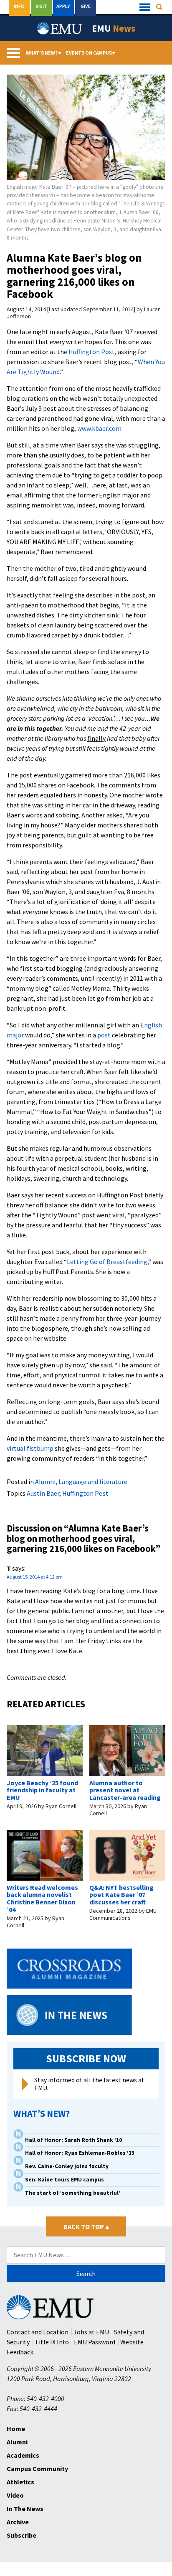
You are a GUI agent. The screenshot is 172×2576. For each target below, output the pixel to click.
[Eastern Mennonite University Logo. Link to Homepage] (60, 28)
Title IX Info (52, 2342)
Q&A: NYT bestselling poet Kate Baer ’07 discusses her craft (121, 1895)
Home (16, 2429)
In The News (25, 2509)
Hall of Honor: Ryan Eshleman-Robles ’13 (80, 2153)
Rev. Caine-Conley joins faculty (67, 2166)
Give (86, 6)
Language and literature (93, 1482)
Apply (63, 6)
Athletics (20, 2482)
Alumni (45, 1482)
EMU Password (95, 2342)
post (104, 1035)
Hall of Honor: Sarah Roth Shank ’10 (73, 2140)
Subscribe (21, 2535)
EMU (114, 28)
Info (19, 6)
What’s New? (43, 53)
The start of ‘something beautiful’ (73, 2193)
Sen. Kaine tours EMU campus (64, 2180)
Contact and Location (38, 2332)
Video (15, 2495)
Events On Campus (91, 53)
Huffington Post (92, 352)
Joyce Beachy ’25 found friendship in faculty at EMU (42, 1790)
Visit (41, 6)
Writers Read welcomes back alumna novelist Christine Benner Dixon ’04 (42, 1898)
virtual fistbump (30, 1448)
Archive (18, 2522)
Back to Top (86, 2226)
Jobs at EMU (91, 2332)
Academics (23, 2455)
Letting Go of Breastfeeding (107, 1262)
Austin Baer (43, 1493)
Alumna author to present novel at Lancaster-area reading (125, 1790)
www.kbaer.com (99, 428)
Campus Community (37, 2469)
